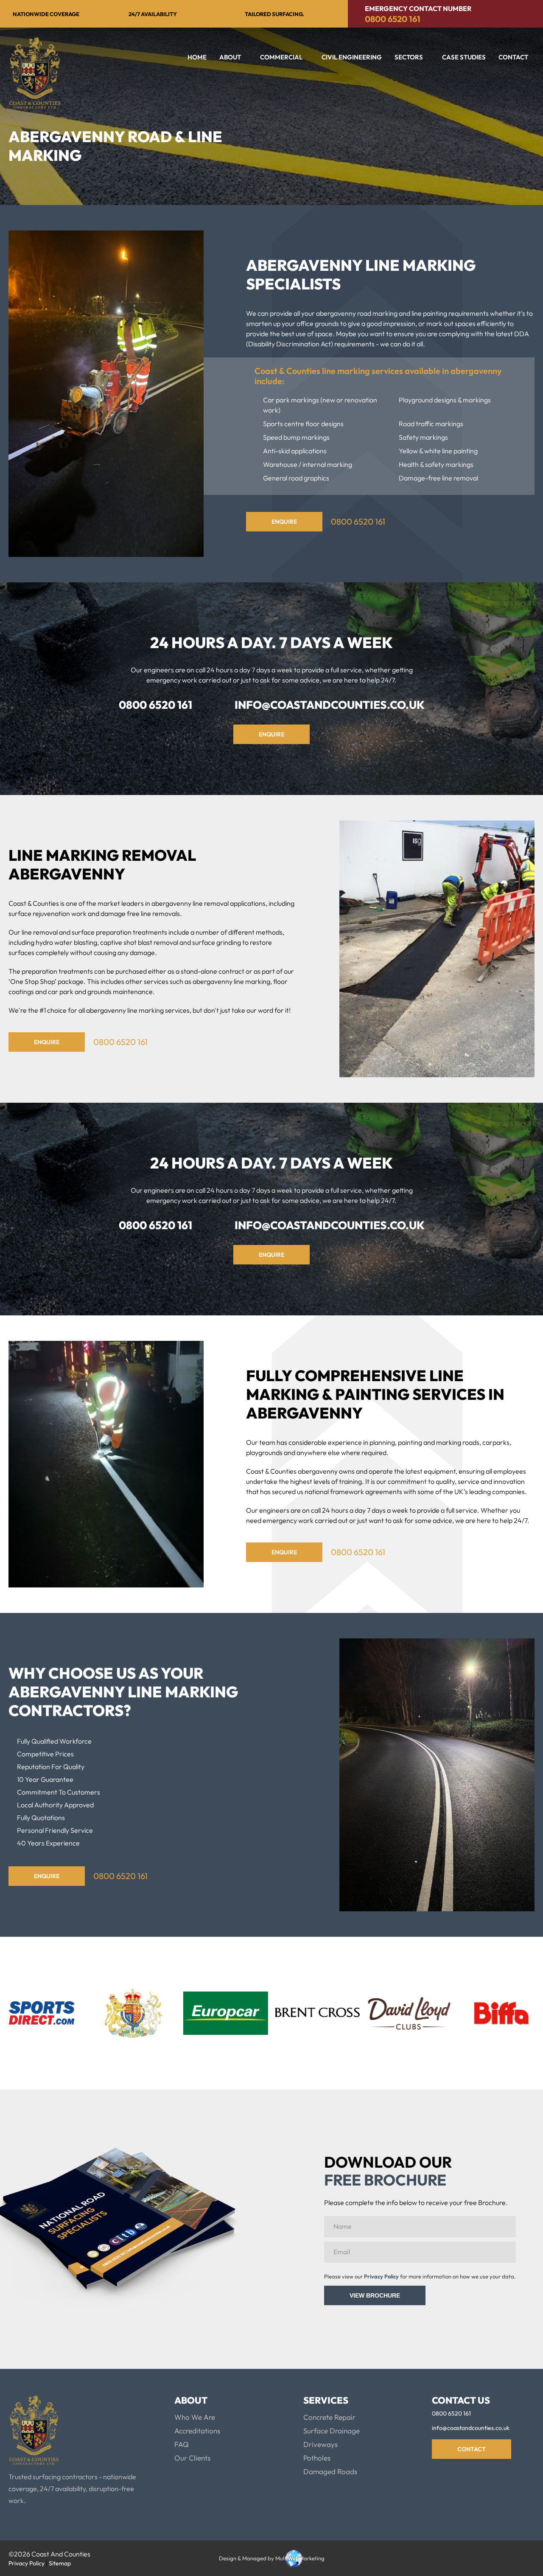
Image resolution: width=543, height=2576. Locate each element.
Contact (513, 57)
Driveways (320, 2444)
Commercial (281, 57)
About (230, 57)
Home (197, 57)
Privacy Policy (381, 2276)
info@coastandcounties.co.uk (330, 705)
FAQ (182, 2444)
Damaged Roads (330, 2471)
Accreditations (197, 2431)
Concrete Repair (329, 2417)
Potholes (317, 2458)
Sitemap (60, 2563)
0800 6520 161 (393, 19)
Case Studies (464, 57)
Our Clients (192, 2458)
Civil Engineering (352, 57)
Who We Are (195, 2417)
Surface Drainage (332, 2431)
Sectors (409, 57)
